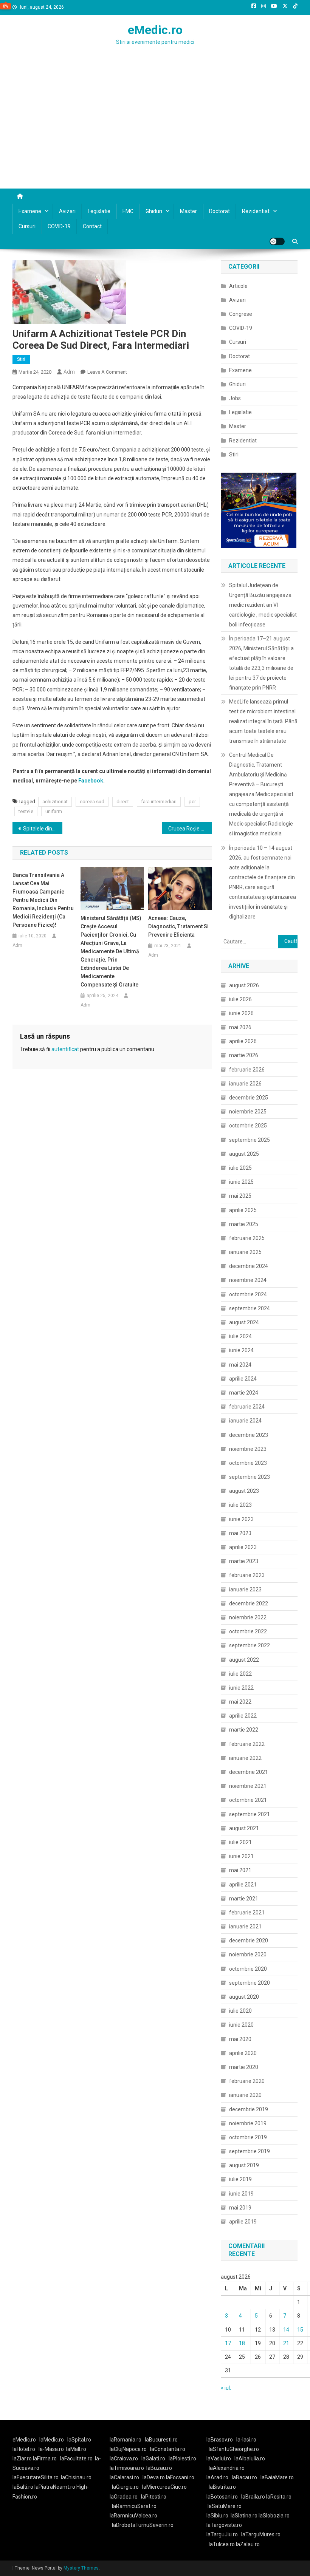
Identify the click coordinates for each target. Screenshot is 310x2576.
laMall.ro (76, 2449)
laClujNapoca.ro (128, 2449)
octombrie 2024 (248, 1294)
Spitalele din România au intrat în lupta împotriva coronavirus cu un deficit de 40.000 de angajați (43, 829)
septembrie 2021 (250, 1814)
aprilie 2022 (243, 1716)
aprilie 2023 (243, 1547)
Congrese (241, 314)
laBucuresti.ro (161, 2440)
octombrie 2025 (248, 1126)
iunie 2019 (241, 2194)
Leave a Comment (107, 372)
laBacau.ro (244, 2477)
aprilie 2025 (243, 1210)
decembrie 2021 (249, 1772)
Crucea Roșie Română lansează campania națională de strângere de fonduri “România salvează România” (190, 829)
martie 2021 (244, 1899)
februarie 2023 (247, 1575)
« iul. (226, 2388)
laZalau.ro (248, 2544)
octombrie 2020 (248, 1969)
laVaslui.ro (220, 2458)
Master (188, 211)
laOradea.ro (124, 2497)
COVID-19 (59, 226)
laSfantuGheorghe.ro (234, 2449)
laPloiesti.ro (182, 2458)
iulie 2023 (240, 1505)
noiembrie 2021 (248, 1786)
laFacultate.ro (76, 2458)
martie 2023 (244, 1561)
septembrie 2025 (250, 1140)
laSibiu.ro (217, 2516)
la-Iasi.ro (246, 2440)
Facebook (91, 781)
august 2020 (244, 1997)
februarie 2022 (247, 1744)
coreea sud (92, 802)
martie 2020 (244, 2067)
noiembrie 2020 (248, 1954)
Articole (238, 286)
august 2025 (244, 1154)
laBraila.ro (253, 2497)
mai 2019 (240, 2208)
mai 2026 (240, 1027)
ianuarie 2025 (245, 1252)
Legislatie (99, 211)
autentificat (65, 1049)
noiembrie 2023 (248, 1449)
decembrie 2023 (249, 1435)
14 (286, 2330)
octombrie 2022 (248, 1631)
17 (228, 2343)
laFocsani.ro (180, 2477)
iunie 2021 (241, 1856)
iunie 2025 (241, 1182)
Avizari (67, 211)
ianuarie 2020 (245, 2095)
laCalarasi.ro (124, 2477)
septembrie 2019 (250, 2151)
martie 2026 (244, 1055)
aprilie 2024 (243, 1379)
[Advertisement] (155, 132)
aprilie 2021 (243, 1885)
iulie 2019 (240, 2179)
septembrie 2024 (250, 1308)
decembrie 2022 (249, 1603)
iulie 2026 (240, 999)
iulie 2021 (240, 1842)
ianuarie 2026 (245, 1084)
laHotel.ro (24, 2449)
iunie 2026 (241, 1013)
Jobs (235, 398)
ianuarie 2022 (245, 1758)
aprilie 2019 (243, 2222)
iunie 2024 (241, 1350)
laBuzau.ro (159, 2468)
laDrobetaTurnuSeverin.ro (143, 2525)
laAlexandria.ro (227, 2468)
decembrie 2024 (249, 1266)
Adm (69, 372)
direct (123, 802)
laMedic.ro (52, 2440)
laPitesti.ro (154, 2497)
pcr (192, 802)
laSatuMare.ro (225, 2506)
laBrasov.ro (220, 2440)
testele (26, 811)
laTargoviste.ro (224, 2525)
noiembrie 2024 (248, 1280)
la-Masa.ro (51, 2449)
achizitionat (55, 802)
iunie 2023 (241, 1519)
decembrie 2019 (249, 2109)
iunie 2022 (241, 1688)
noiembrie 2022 (248, 1617)
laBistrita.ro (222, 2487)
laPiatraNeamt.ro (55, 2487)
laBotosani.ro (222, 2497)
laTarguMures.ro (261, 2534)
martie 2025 (244, 1224)
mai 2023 (240, 1533)
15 (300, 2330)
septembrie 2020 (250, 1983)
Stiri (21, 359)
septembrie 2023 (250, 1477)
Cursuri (27, 226)
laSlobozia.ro (274, 2516)
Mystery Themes (81, 2568)
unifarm (54, 811)
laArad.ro (217, 2477)
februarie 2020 (247, 2081)
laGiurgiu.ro (127, 2487)
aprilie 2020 (243, 2053)
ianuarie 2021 (245, 1927)
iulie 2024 (240, 1336)
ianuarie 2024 (245, 1421)
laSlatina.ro (244, 2516)
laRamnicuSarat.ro (134, 2506)
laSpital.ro (79, 2440)
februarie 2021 (247, 1913)
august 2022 (244, 1660)
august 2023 (244, 1491)
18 (242, 2343)
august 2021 (244, 1828)
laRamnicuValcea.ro (133, 2516)
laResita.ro (279, 2497)
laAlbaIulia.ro (250, 2458)
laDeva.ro (154, 2477)
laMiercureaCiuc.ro (164, 2487)
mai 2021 (240, 1870)
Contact (92, 226)
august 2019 (244, 2165)
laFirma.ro (45, 2458)
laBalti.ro (23, 2487)
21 (286, 2343)
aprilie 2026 (243, 1041)
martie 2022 (244, 1730)
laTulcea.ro (222, 2544)
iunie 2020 (241, 2025)
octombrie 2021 (248, 1800)
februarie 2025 (247, 1238)
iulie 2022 (240, 1674)
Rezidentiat (256, 211)
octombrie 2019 (248, 2137)
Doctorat (219, 211)
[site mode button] (277, 241)
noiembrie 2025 (248, 1112)
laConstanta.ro (168, 2449)
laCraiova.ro (124, 2458)
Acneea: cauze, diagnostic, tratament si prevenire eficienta (178, 926)
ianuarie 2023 (245, 1590)
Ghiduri (154, 211)
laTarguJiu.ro (224, 2534)
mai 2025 (240, 1196)
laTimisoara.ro (127, 2468)
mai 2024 (240, 1365)
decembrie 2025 (249, 1098)
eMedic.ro (155, 30)
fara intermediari (159, 802)
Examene (30, 211)
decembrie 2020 (249, 1941)
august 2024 (244, 1322)
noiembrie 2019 (248, 2123)
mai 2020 (240, 2039)
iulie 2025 (240, 1168)
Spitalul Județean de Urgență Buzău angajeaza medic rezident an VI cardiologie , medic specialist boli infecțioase (263, 605)
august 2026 (244, 985)
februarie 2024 (247, 1407)
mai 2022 (240, 1702)
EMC (128, 211)
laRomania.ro (126, 2440)
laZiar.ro (23, 2458)
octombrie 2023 (248, 1463)
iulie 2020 (240, 2011)
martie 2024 (244, 1393)
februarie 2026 (247, 1070)
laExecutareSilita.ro (36, 2477)
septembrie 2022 (250, 1645)
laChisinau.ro (76, 2477)
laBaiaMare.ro (277, 2477)
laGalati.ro (153, 2458)
